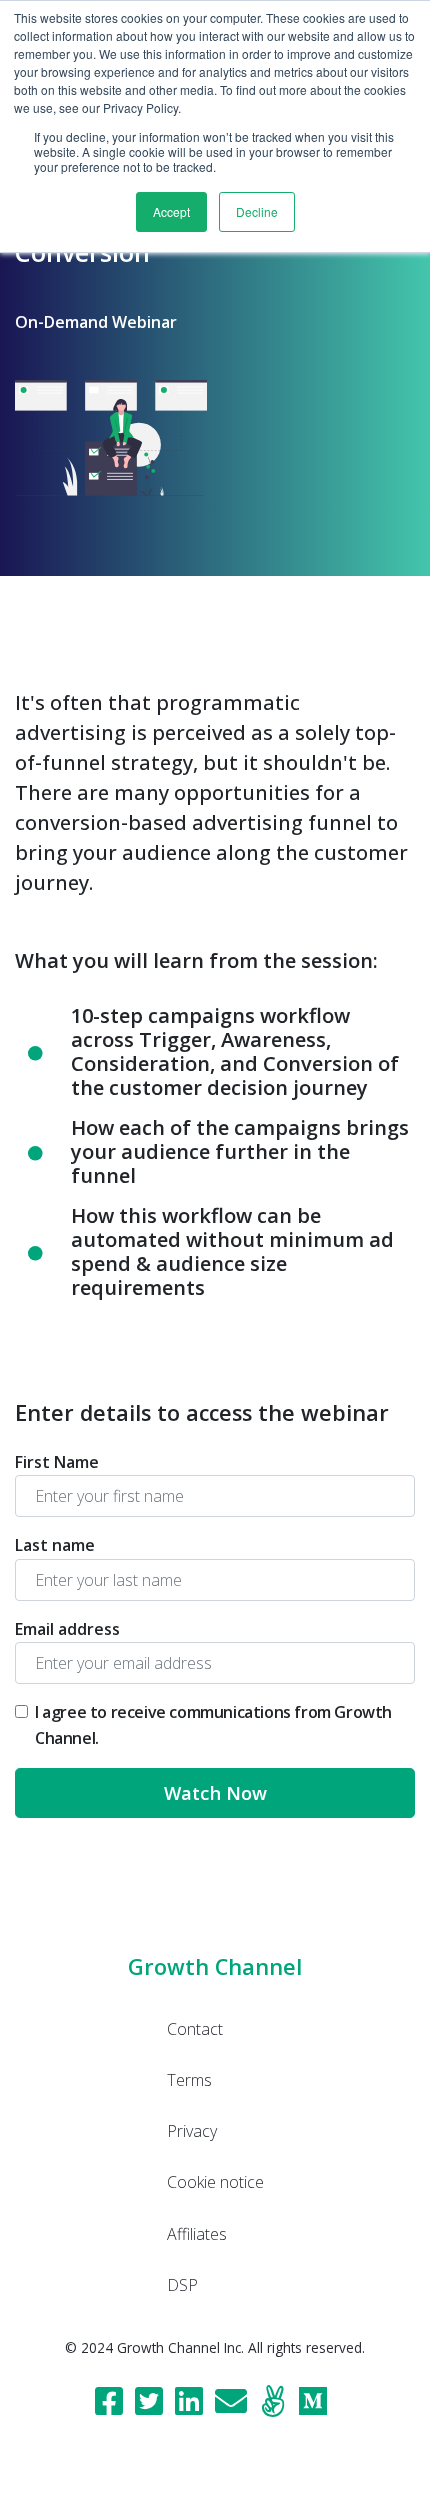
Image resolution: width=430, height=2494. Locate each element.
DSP (182, 2285)
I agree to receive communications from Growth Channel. (213, 1725)
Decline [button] (257, 211)
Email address (67, 1629)
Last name (55, 1545)
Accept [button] (171, 211)
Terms (189, 2080)
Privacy (192, 2131)
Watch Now (215, 1792)
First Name (57, 1462)
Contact (195, 2029)
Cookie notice (215, 2182)
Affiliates (197, 2234)
